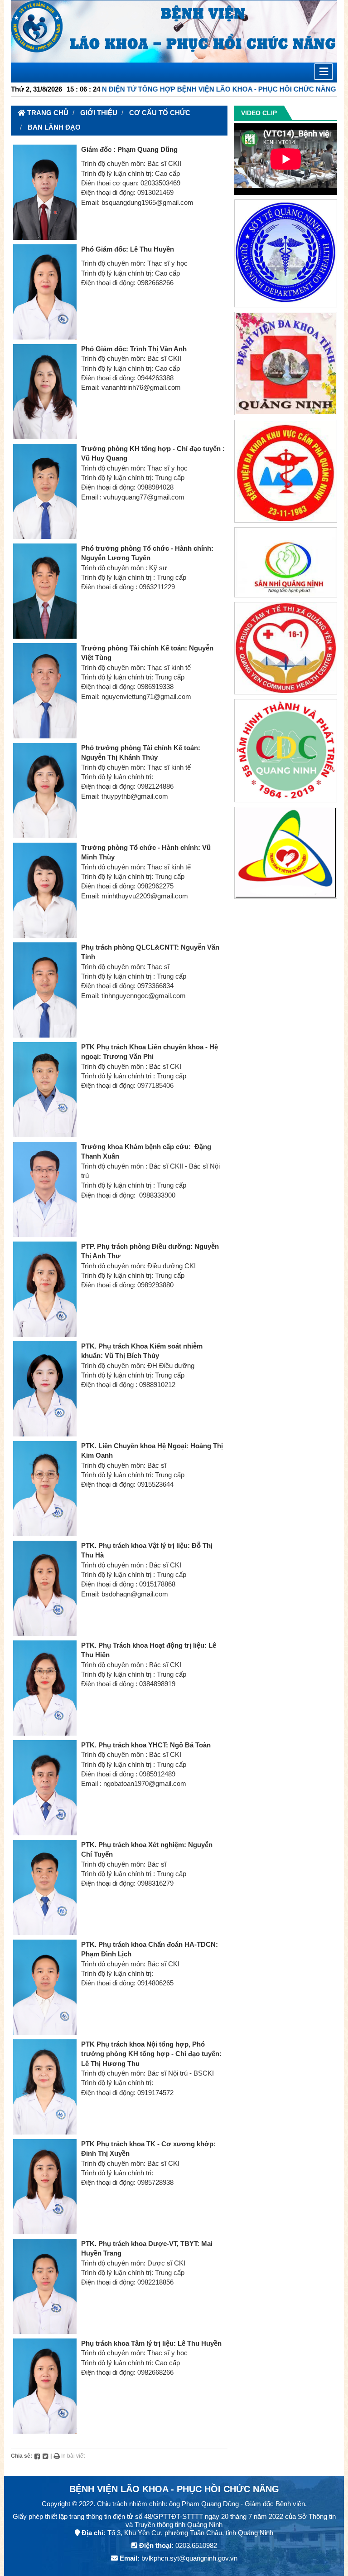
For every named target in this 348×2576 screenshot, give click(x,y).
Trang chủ (47, 113)
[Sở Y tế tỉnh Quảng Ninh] (286, 255)
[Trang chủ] (174, 31)
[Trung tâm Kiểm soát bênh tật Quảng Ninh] (286, 752)
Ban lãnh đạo (54, 127)
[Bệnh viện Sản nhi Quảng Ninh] (286, 564)
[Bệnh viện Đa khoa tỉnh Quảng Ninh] (286, 365)
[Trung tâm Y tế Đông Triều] (286, 854)
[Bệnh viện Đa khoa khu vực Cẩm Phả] (286, 473)
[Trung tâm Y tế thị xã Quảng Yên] (286, 650)
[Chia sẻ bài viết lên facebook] (37, 2456)
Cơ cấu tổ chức (160, 113)
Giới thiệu (99, 113)
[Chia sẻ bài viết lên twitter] (45, 2456)
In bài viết (72, 2456)
